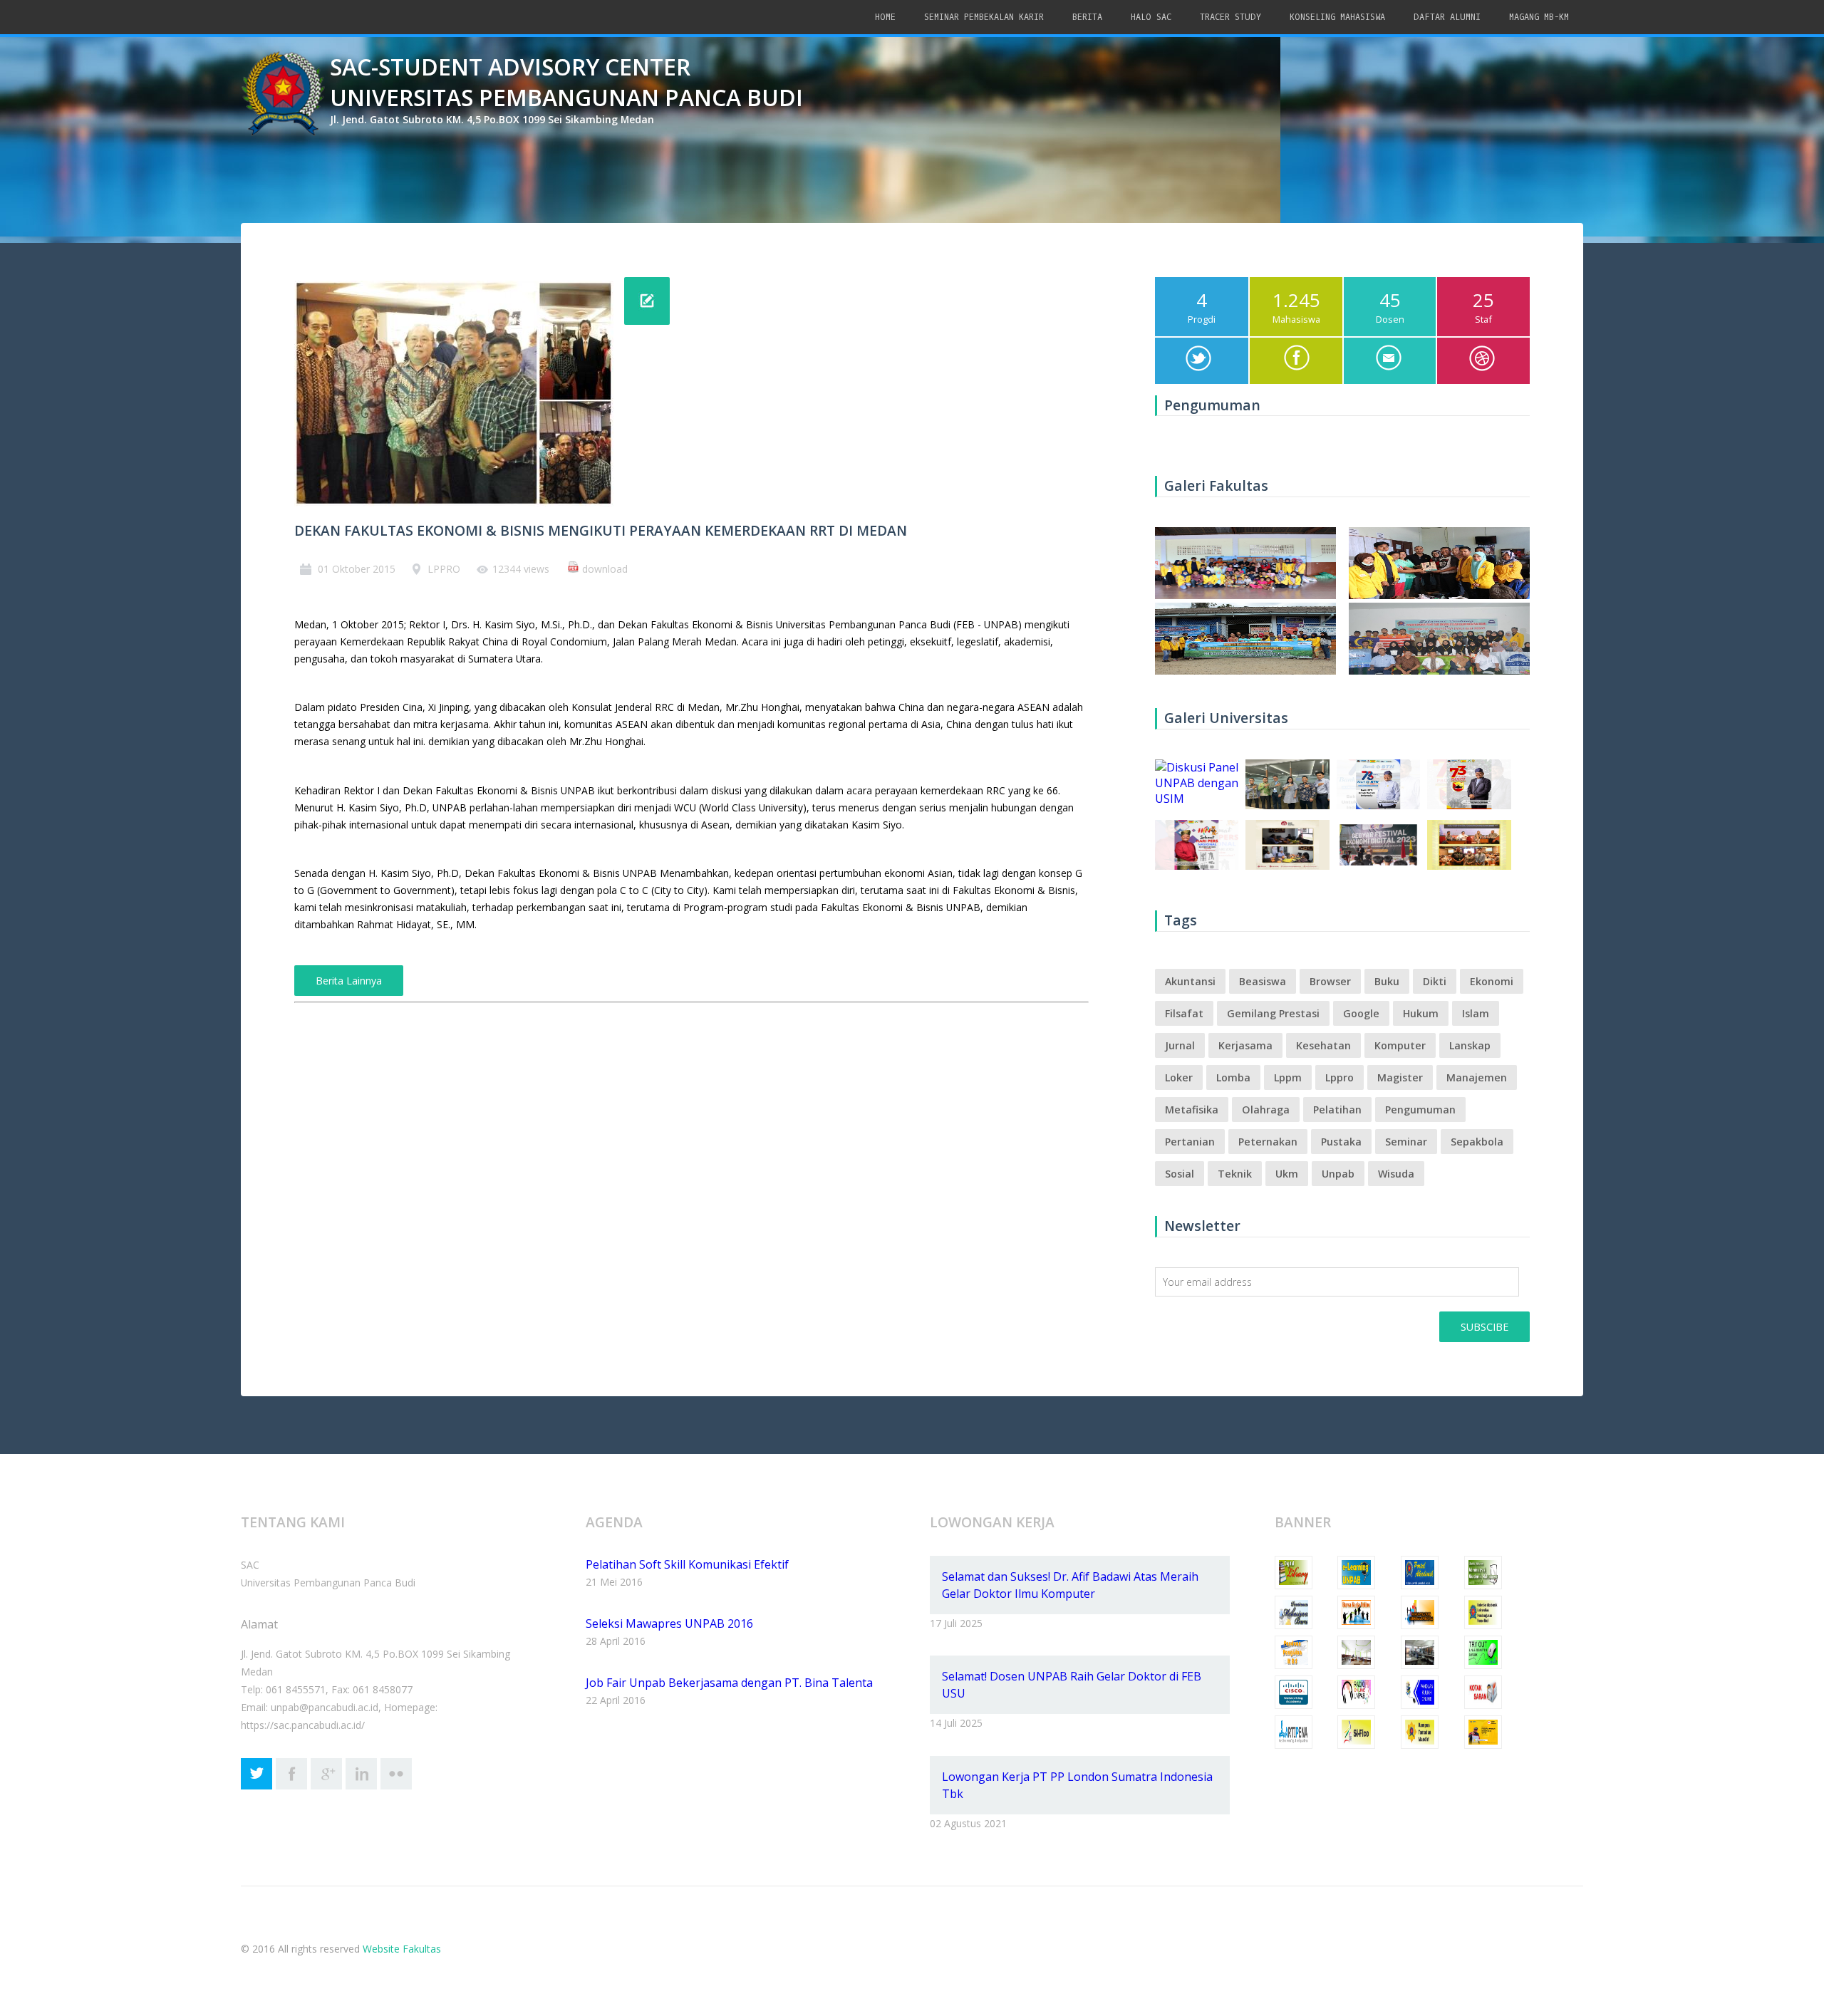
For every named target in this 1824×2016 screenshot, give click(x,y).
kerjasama (1245, 1045)
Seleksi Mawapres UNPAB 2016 (669, 1623)
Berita (1087, 17)
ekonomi (1492, 981)
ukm (1287, 1174)
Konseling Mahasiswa (1337, 17)
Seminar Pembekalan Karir (984, 17)
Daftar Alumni (1447, 17)
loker (1179, 1077)
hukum (1421, 1013)
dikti (1435, 981)
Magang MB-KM (1539, 17)
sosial (1180, 1174)
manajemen (1477, 1077)
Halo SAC (1151, 17)
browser (1330, 981)
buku (1387, 981)
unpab (1338, 1174)
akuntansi (1190, 981)
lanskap (1470, 1045)
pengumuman (1420, 1110)
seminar (1406, 1142)
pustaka (1341, 1142)
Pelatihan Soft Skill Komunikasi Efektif (687, 1564)
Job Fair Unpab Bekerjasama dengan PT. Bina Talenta (729, 1683)
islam (1476, 1013)
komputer (1400, 1045)
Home (885, 17)
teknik (1235, 1174)
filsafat (1184, 1013)
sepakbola (1477, 1142)
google (1361, 1013)
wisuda (1396, 1174)
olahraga (1266, 1110)
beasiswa (1263, 981)
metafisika (1192, 1110)
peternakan (1268, 1142)
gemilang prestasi (1273, 1013)
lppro (1339, 1077)
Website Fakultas (402, 1949)
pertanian (1190, 1142)
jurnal (1180, 1045)
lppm (1288, 1077)
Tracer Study (1230, 17)
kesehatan (1323, 1045)
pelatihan (1337, 1110)
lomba (1233, 1077)
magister (1400, 1077)
